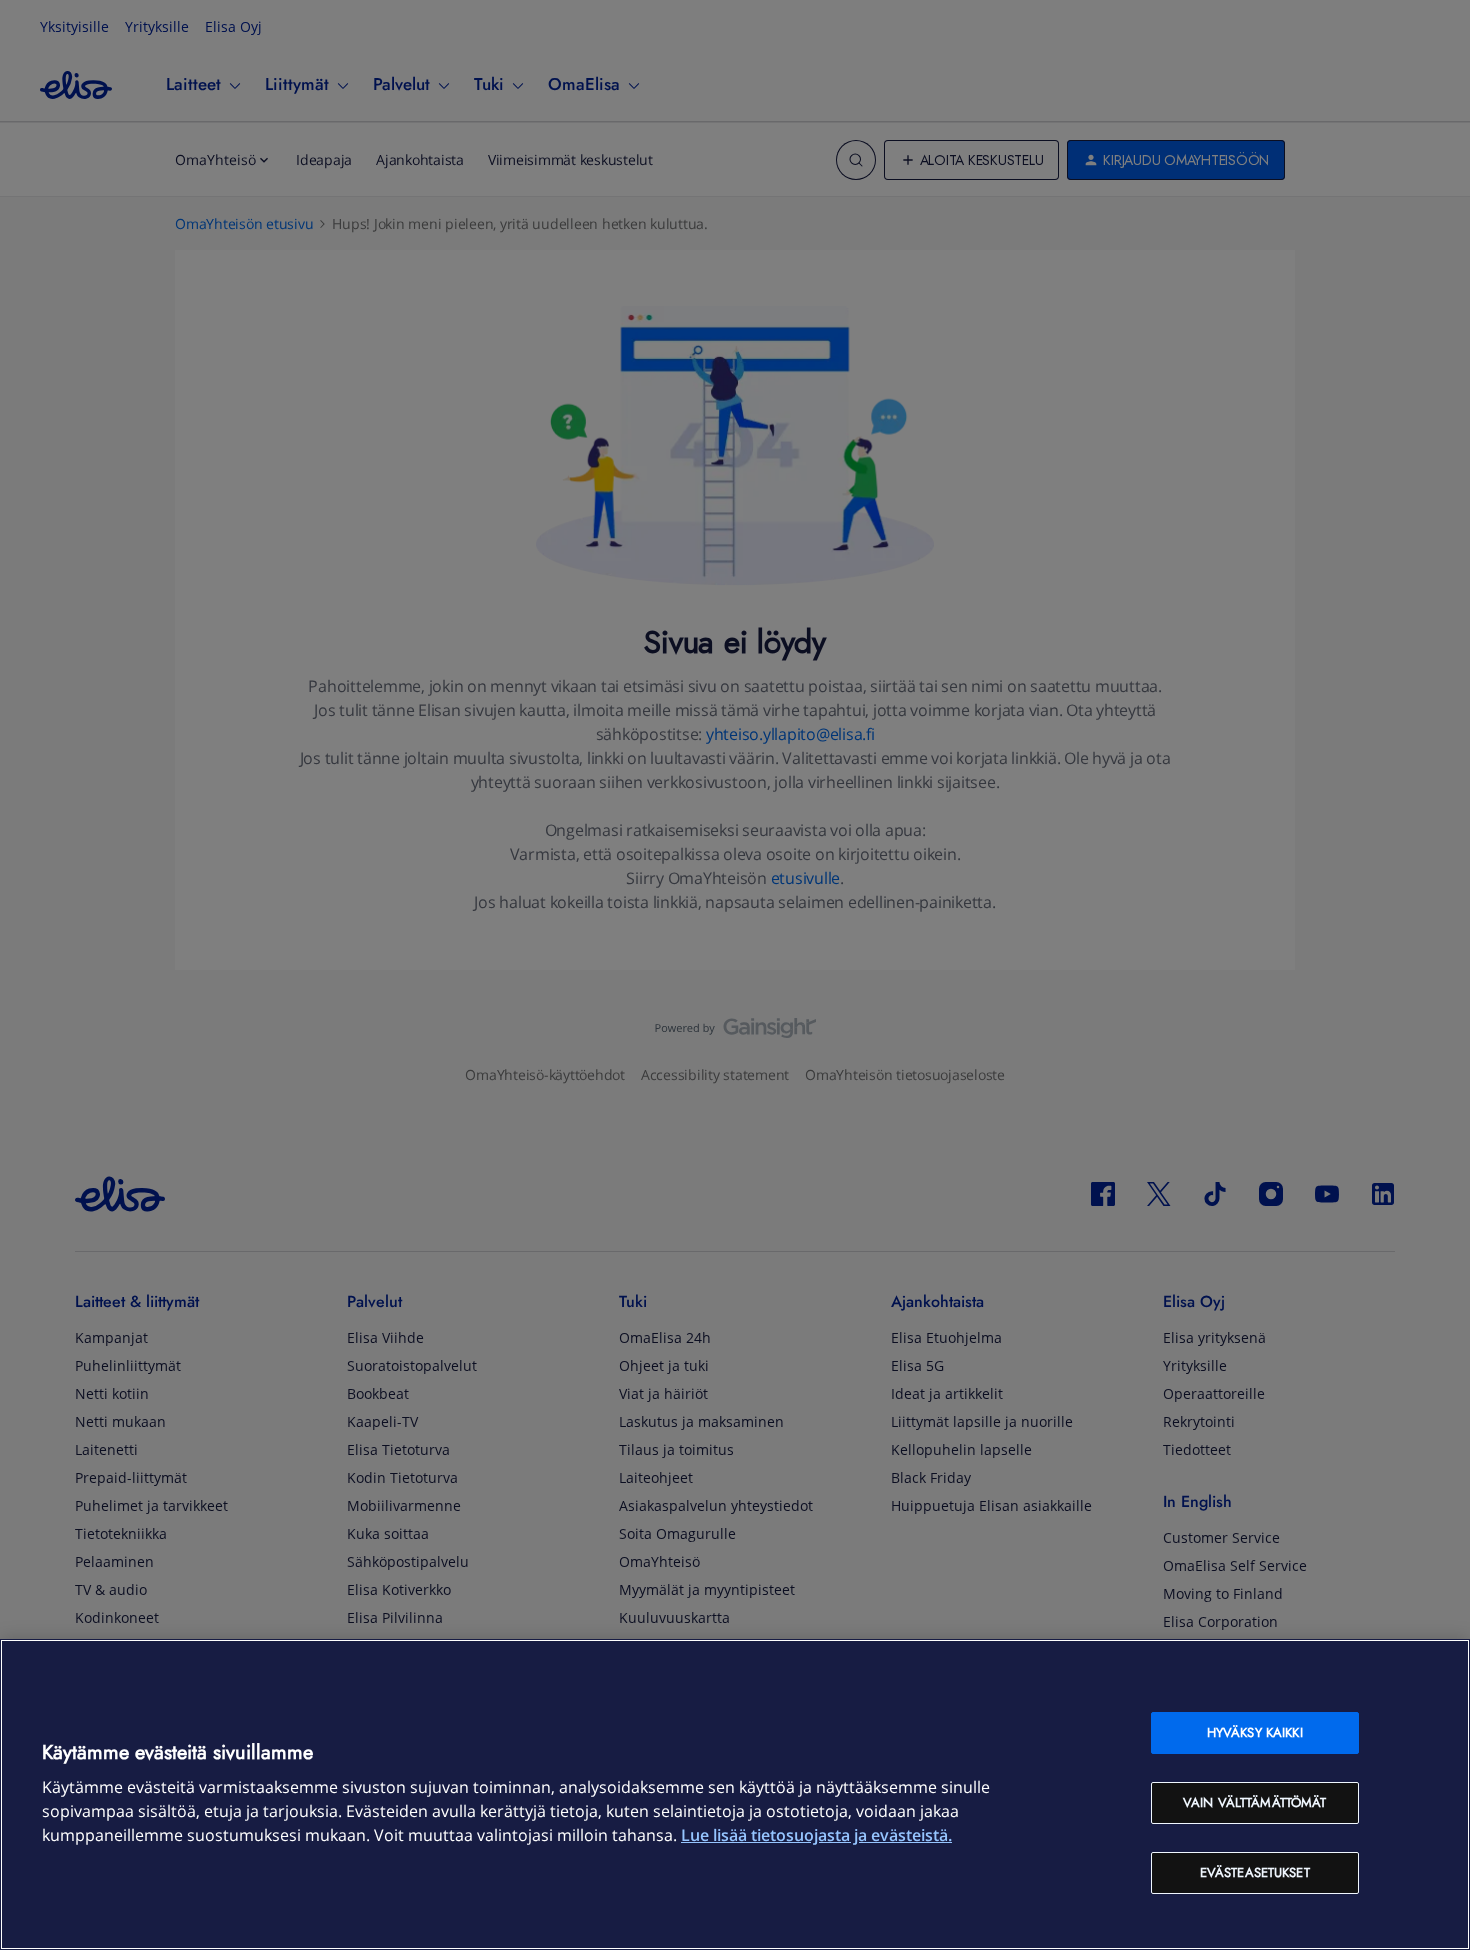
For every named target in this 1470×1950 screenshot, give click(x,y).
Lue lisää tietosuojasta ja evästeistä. (816, 1835)
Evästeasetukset (1255, 1872)
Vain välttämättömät (1254, 1802)
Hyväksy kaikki (1255, 1732)
